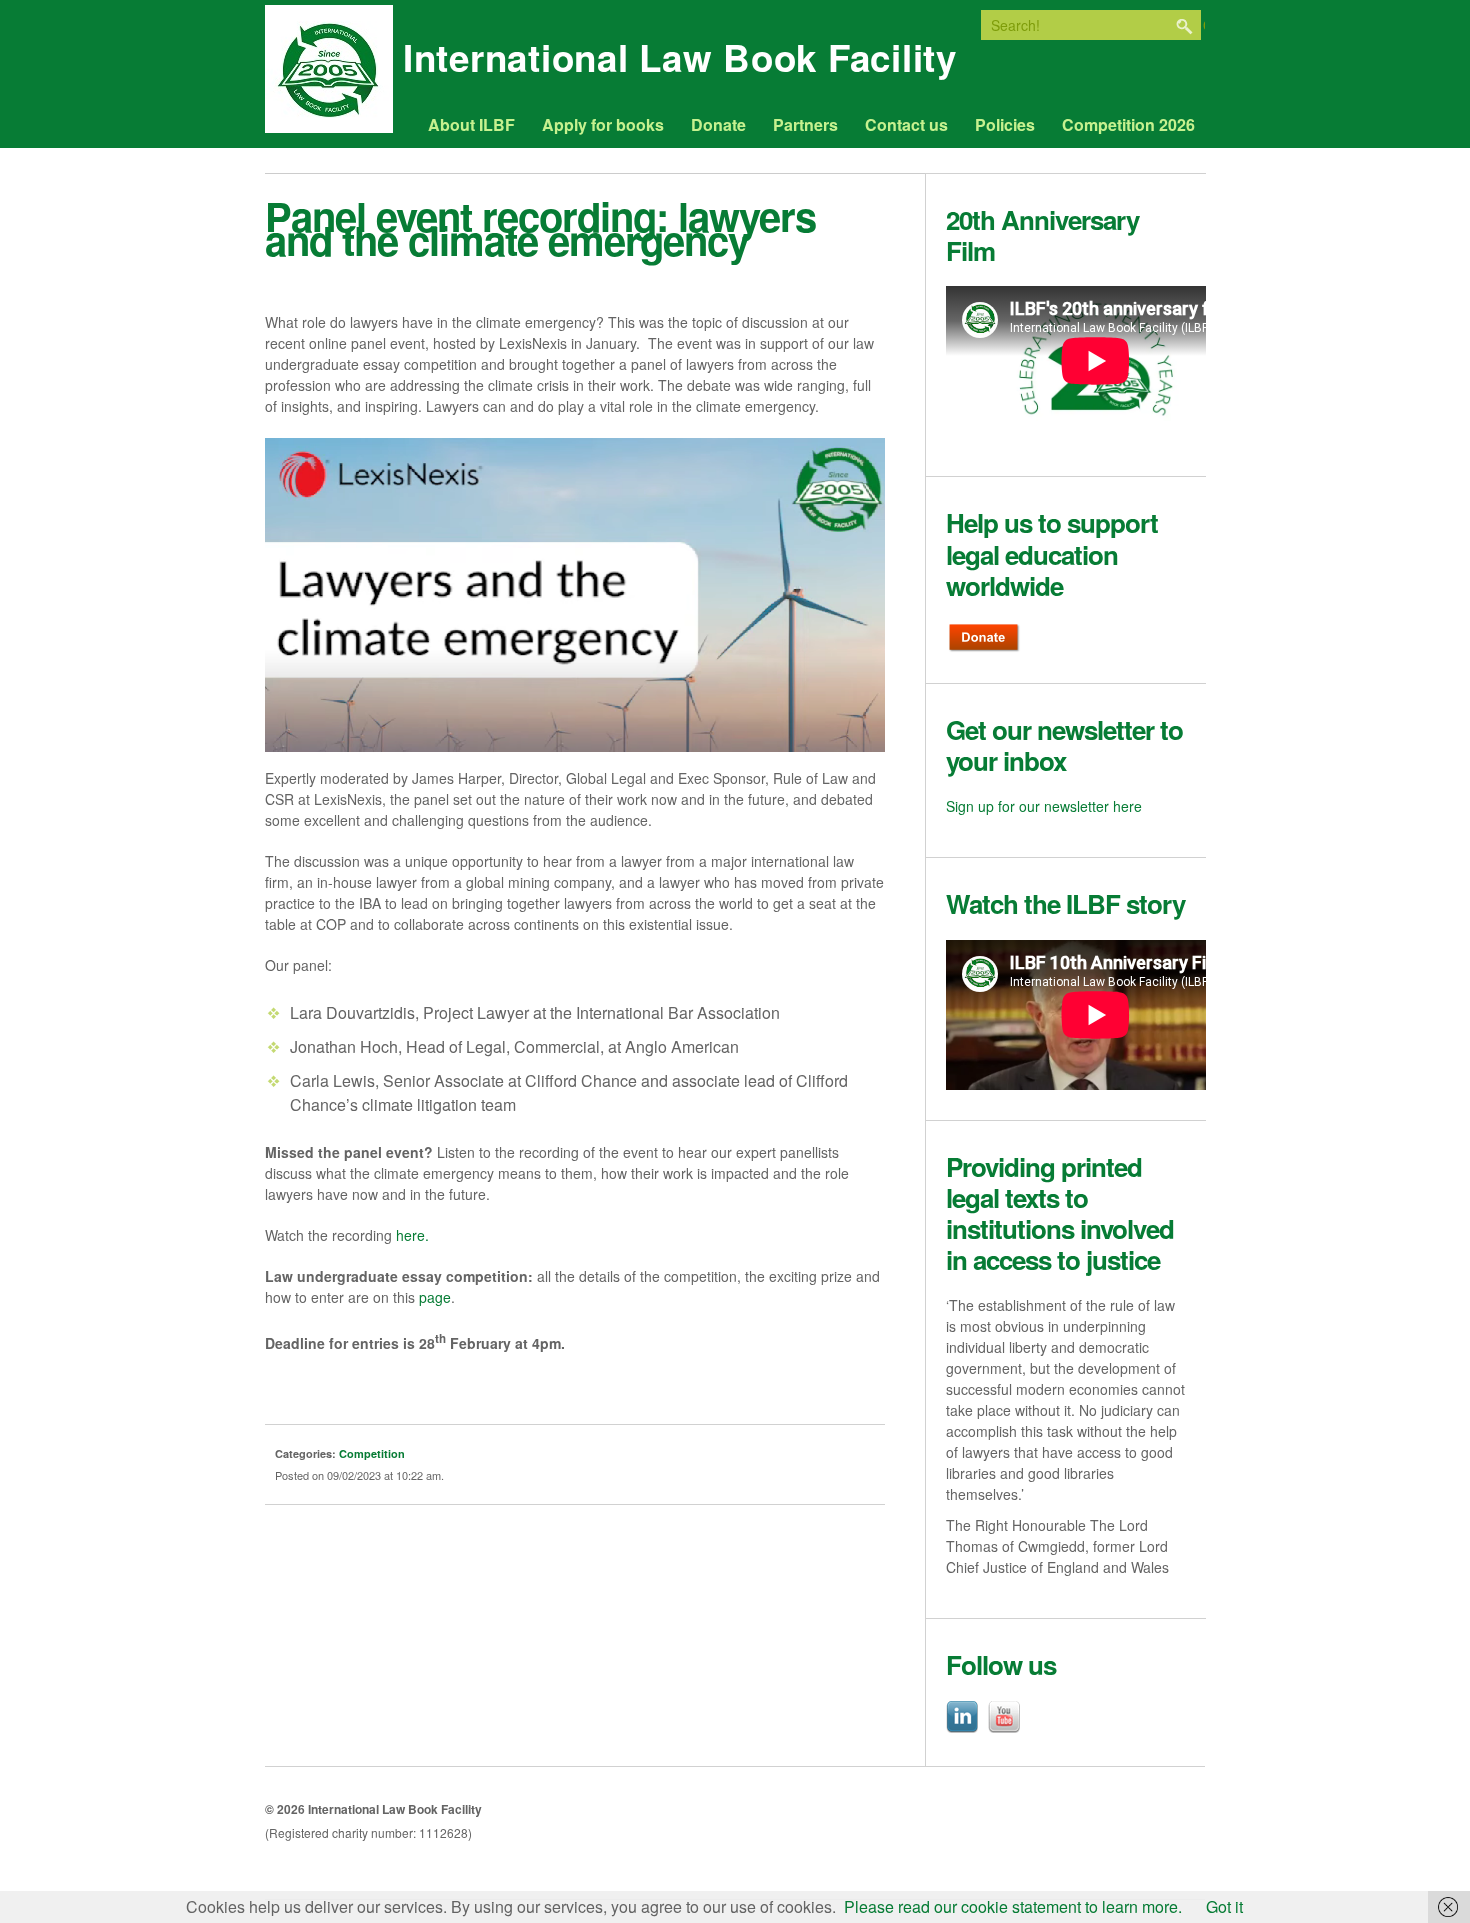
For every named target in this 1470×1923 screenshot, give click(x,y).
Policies (1005, 125)
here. (412, 1235)
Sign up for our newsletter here (1044, 806)
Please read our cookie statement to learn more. (1013, 1906)
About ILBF (471, 125)
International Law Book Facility (680, 64)
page (435, 1297)
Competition (372, 1453)
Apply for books (603, 125)
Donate (718, 125)
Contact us (906, 125)
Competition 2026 (1128, 125)
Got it (1224, 1906)
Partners (805, 125)
